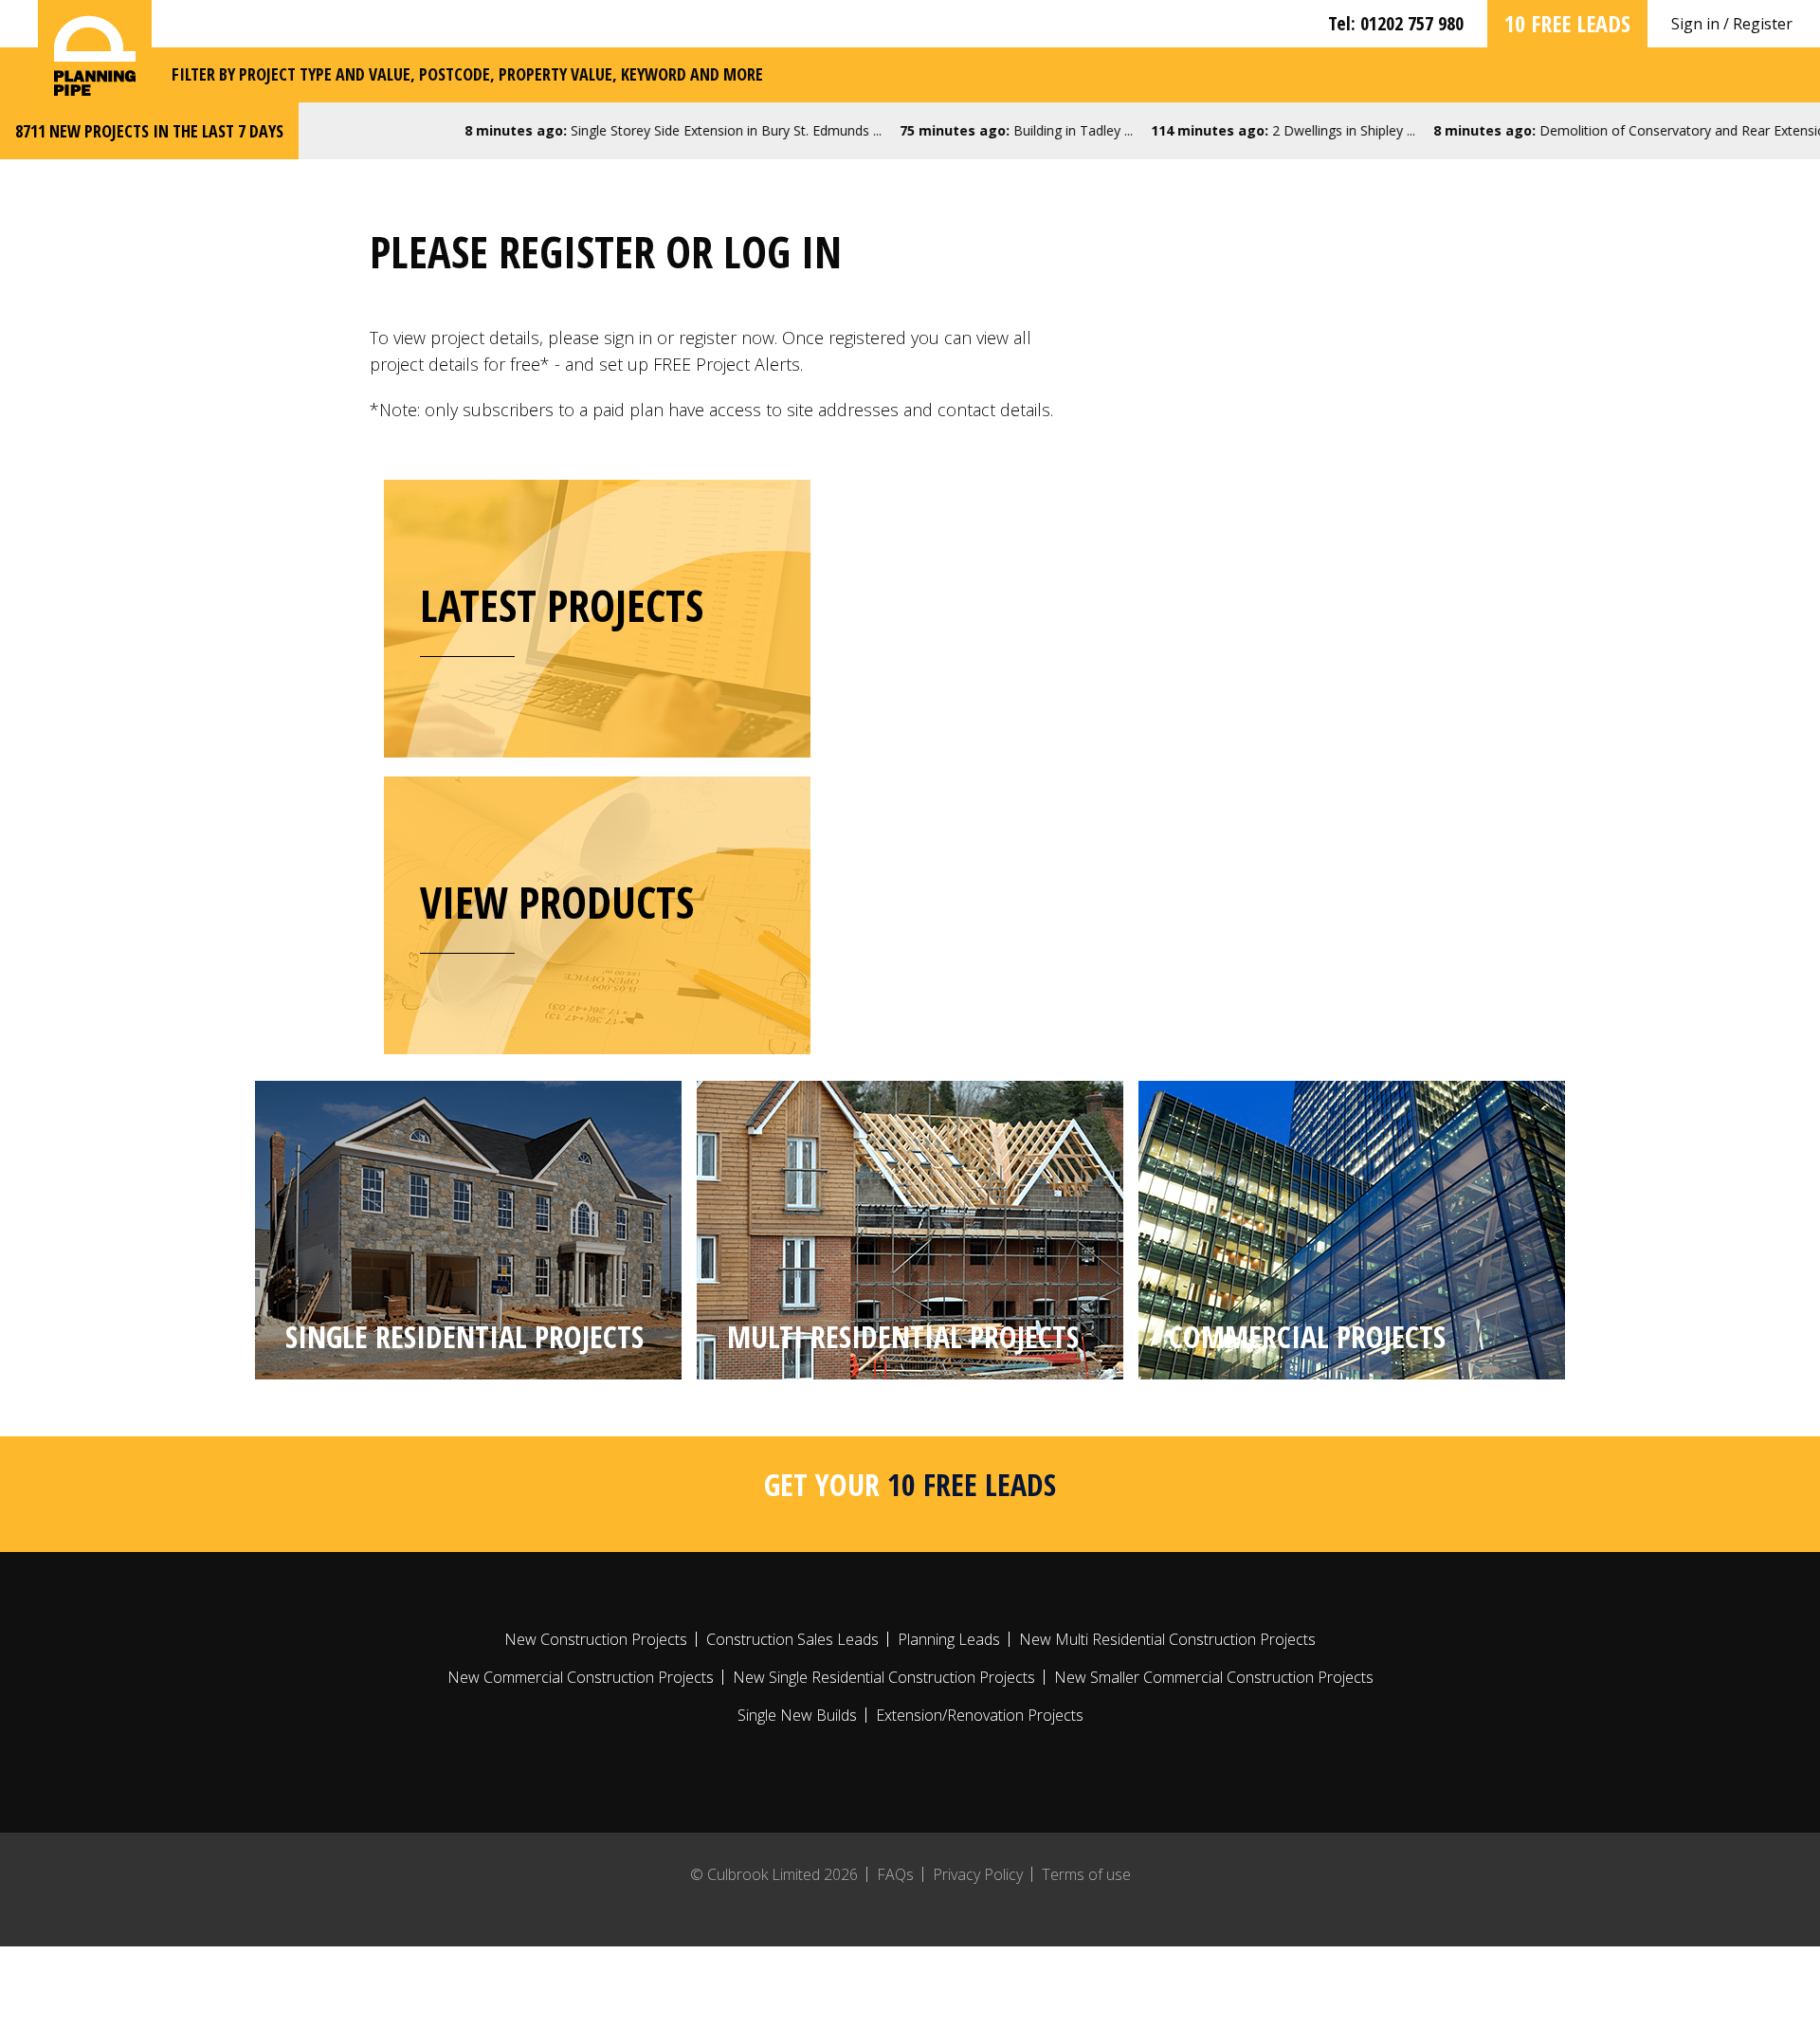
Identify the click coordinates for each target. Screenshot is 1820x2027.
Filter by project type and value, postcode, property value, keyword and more (467, 74)
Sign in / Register (1732, 24)
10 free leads (1567, 23)
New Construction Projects (596, 1639)
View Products (557, 902)
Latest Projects (562, 605)
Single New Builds (797, 1715)
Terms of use (1086, 1874)
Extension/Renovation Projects (980, 1715)
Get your (910, 1484)
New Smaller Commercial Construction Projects (1214, 1677)
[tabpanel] (468, 1230)
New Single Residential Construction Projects (884, 1677)
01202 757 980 (1412, 23)
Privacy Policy (978, 1874)
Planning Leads (949, 1639)
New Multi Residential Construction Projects (1167, 1639)
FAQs (895, 1874)
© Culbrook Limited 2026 (774, 1874)
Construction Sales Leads (792, 1639)
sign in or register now (689, 338)
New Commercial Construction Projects (581, 1677)
